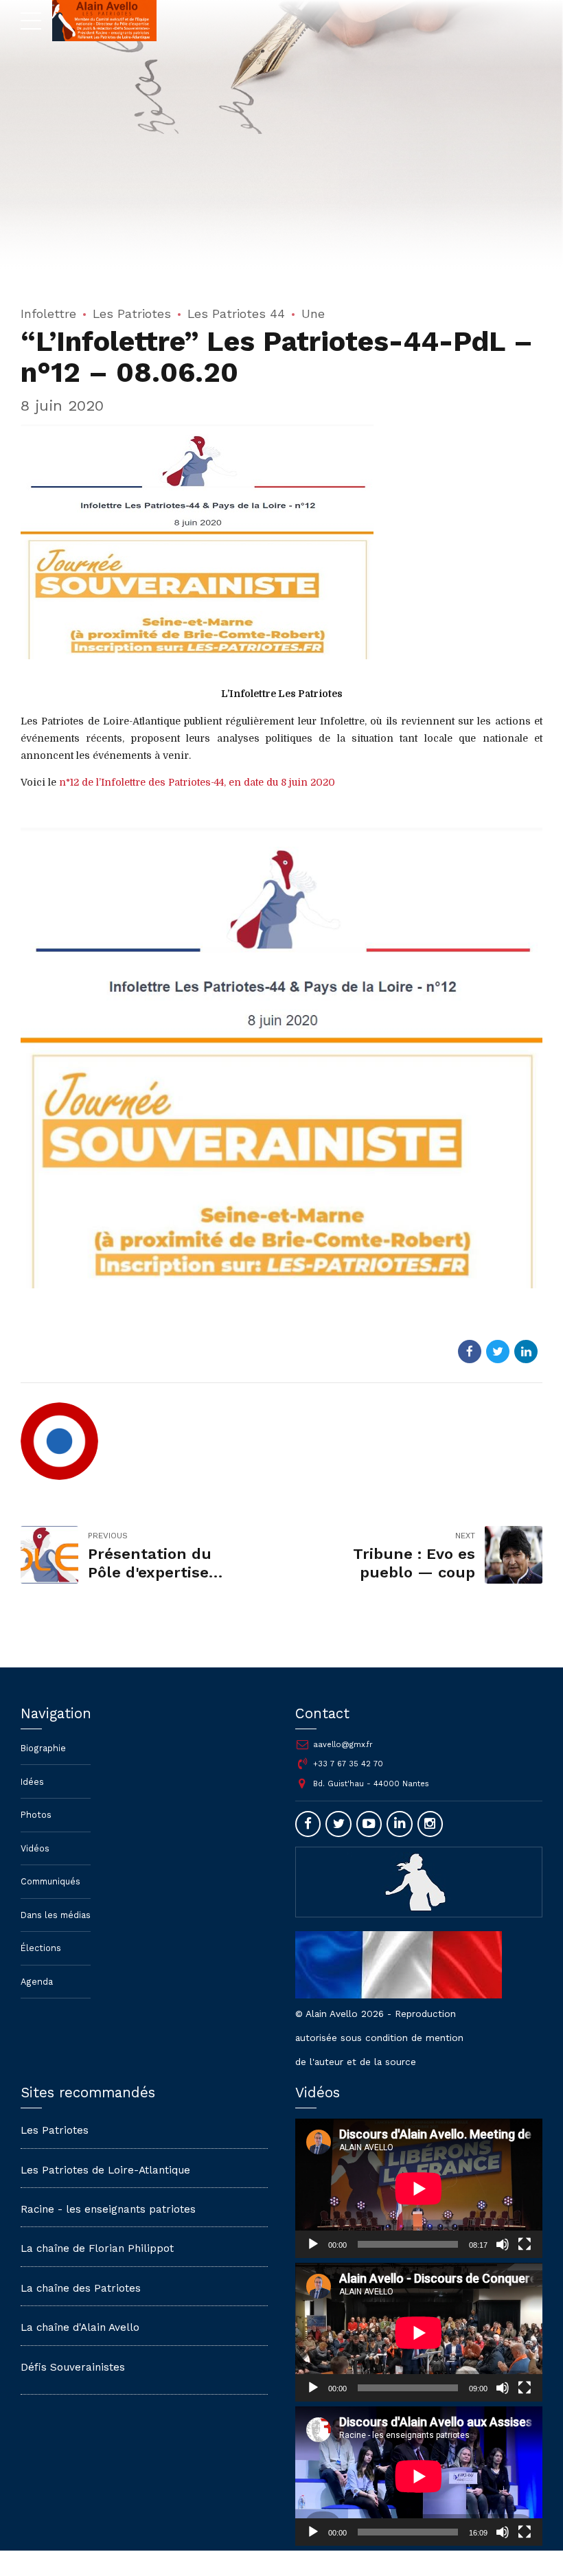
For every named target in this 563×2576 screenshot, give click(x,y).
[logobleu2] (419, 1882)
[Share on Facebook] (470, 1352)
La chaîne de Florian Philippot (97, 2248)
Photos (36, 1815)
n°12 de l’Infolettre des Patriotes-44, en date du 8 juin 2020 (197, 782)
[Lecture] (313, 2244)
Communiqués (50, 1881)
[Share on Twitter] (498, 1352)
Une (313, 314)
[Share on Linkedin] (526, 1352)
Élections (41, 1948)
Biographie (43, 1748)
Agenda (37, 1982)
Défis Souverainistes (73, 2367)
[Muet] (503, 2244)
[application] (419, 2188)
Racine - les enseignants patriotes (108, 2209)
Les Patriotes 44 (236, 314)
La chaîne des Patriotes (81, 2288)
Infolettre (48, 314)
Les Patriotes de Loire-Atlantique (105, 2170)
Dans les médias (56, 1915)
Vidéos (35, 1848)
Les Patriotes (132, 314)
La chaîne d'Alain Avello (80, 2327)
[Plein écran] (525, 2244)
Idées (32, 1782)
